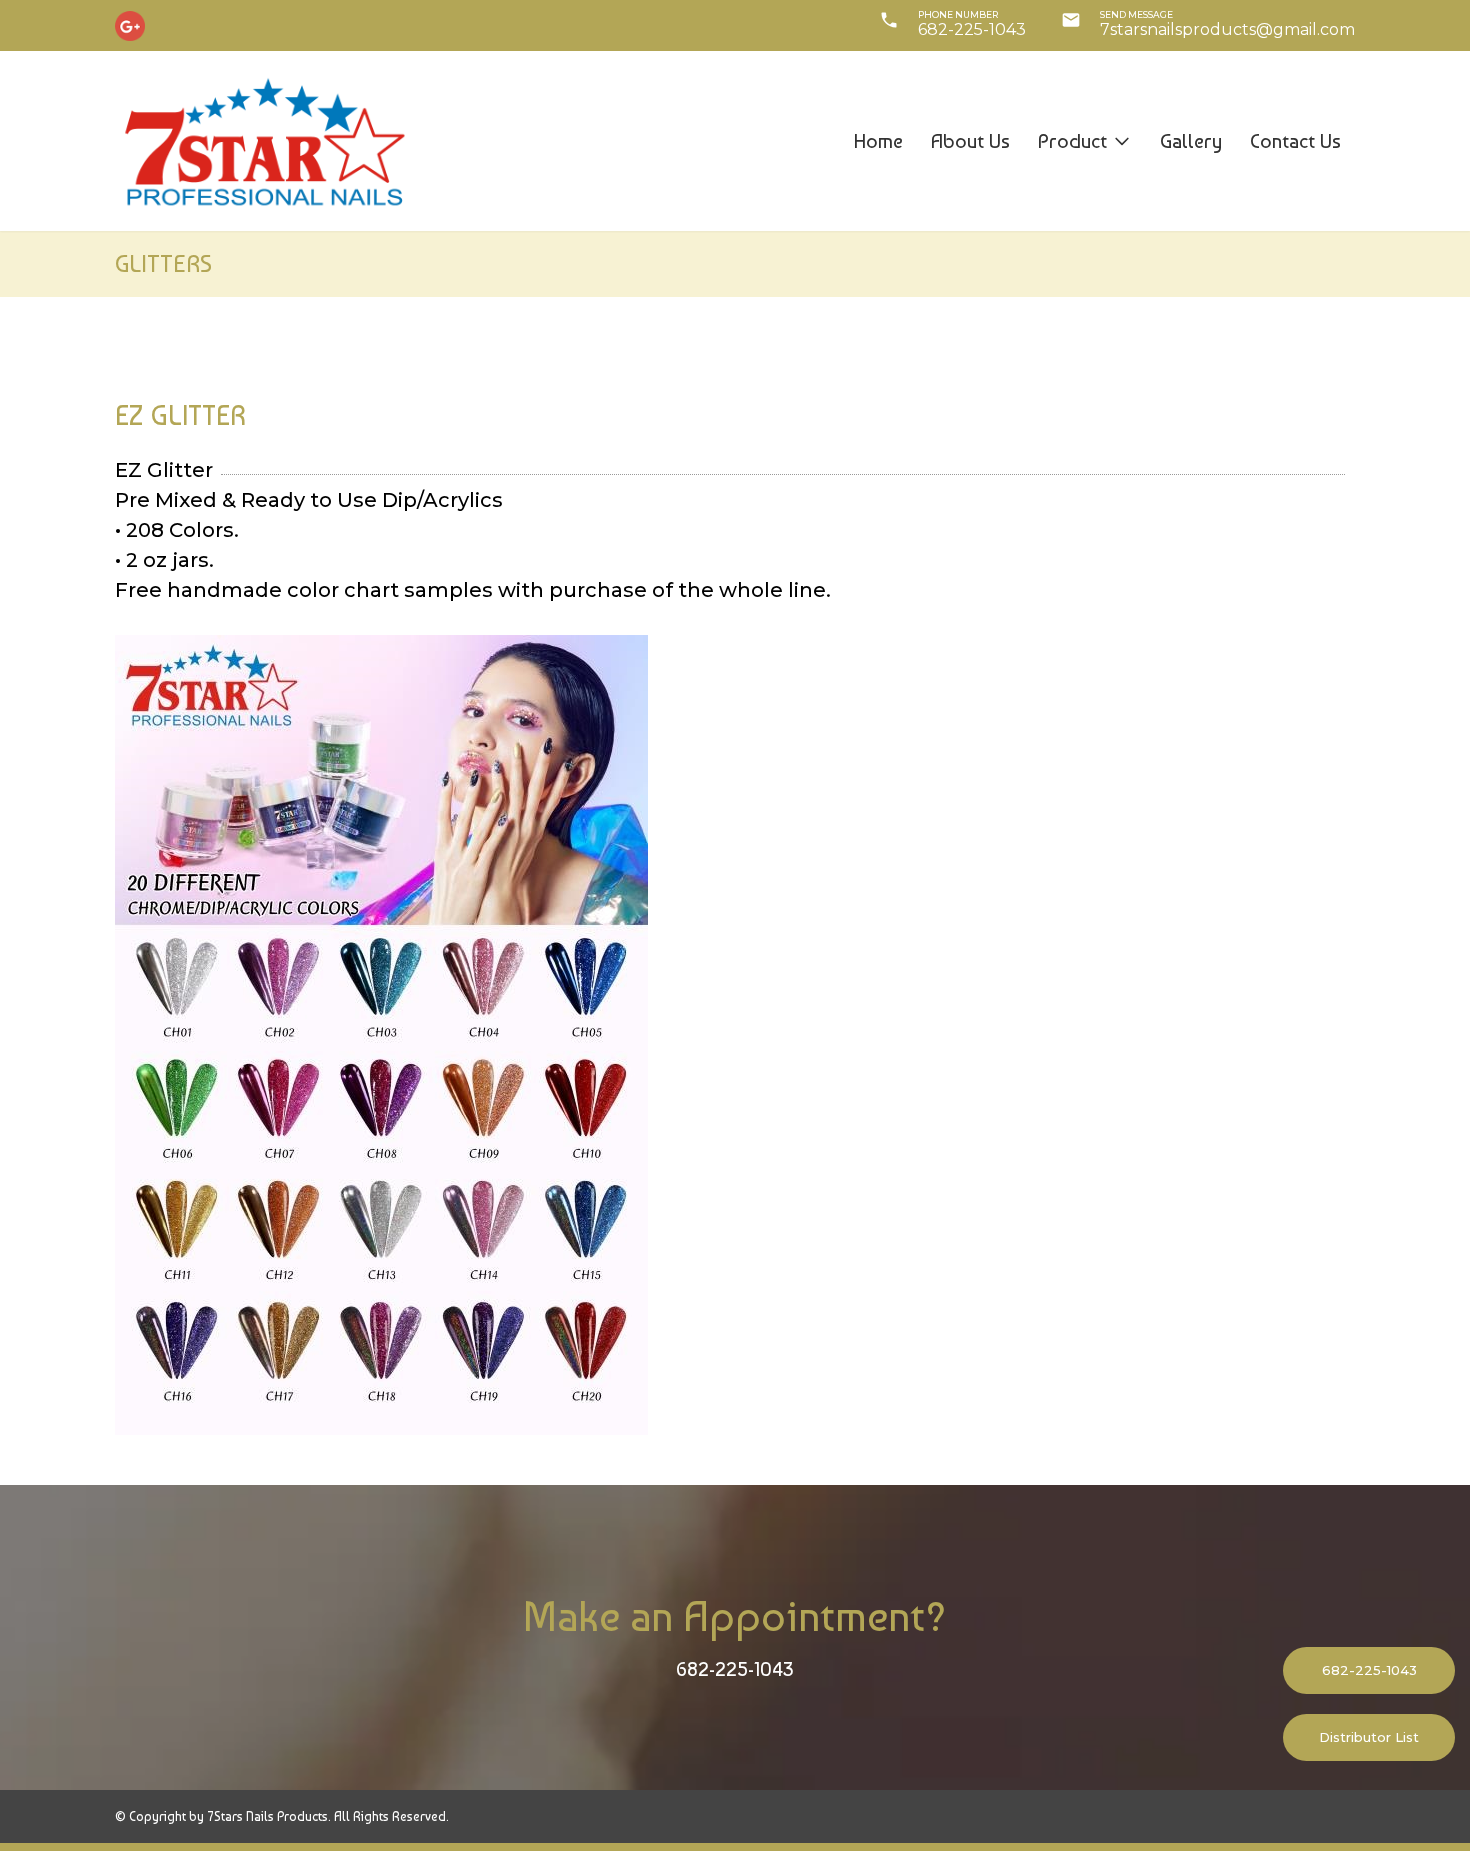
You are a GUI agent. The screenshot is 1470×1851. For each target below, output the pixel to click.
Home (878, 141)
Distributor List (1369, 1737)
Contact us (1295, 141)
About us (970, 141)
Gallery (1191, 141)
